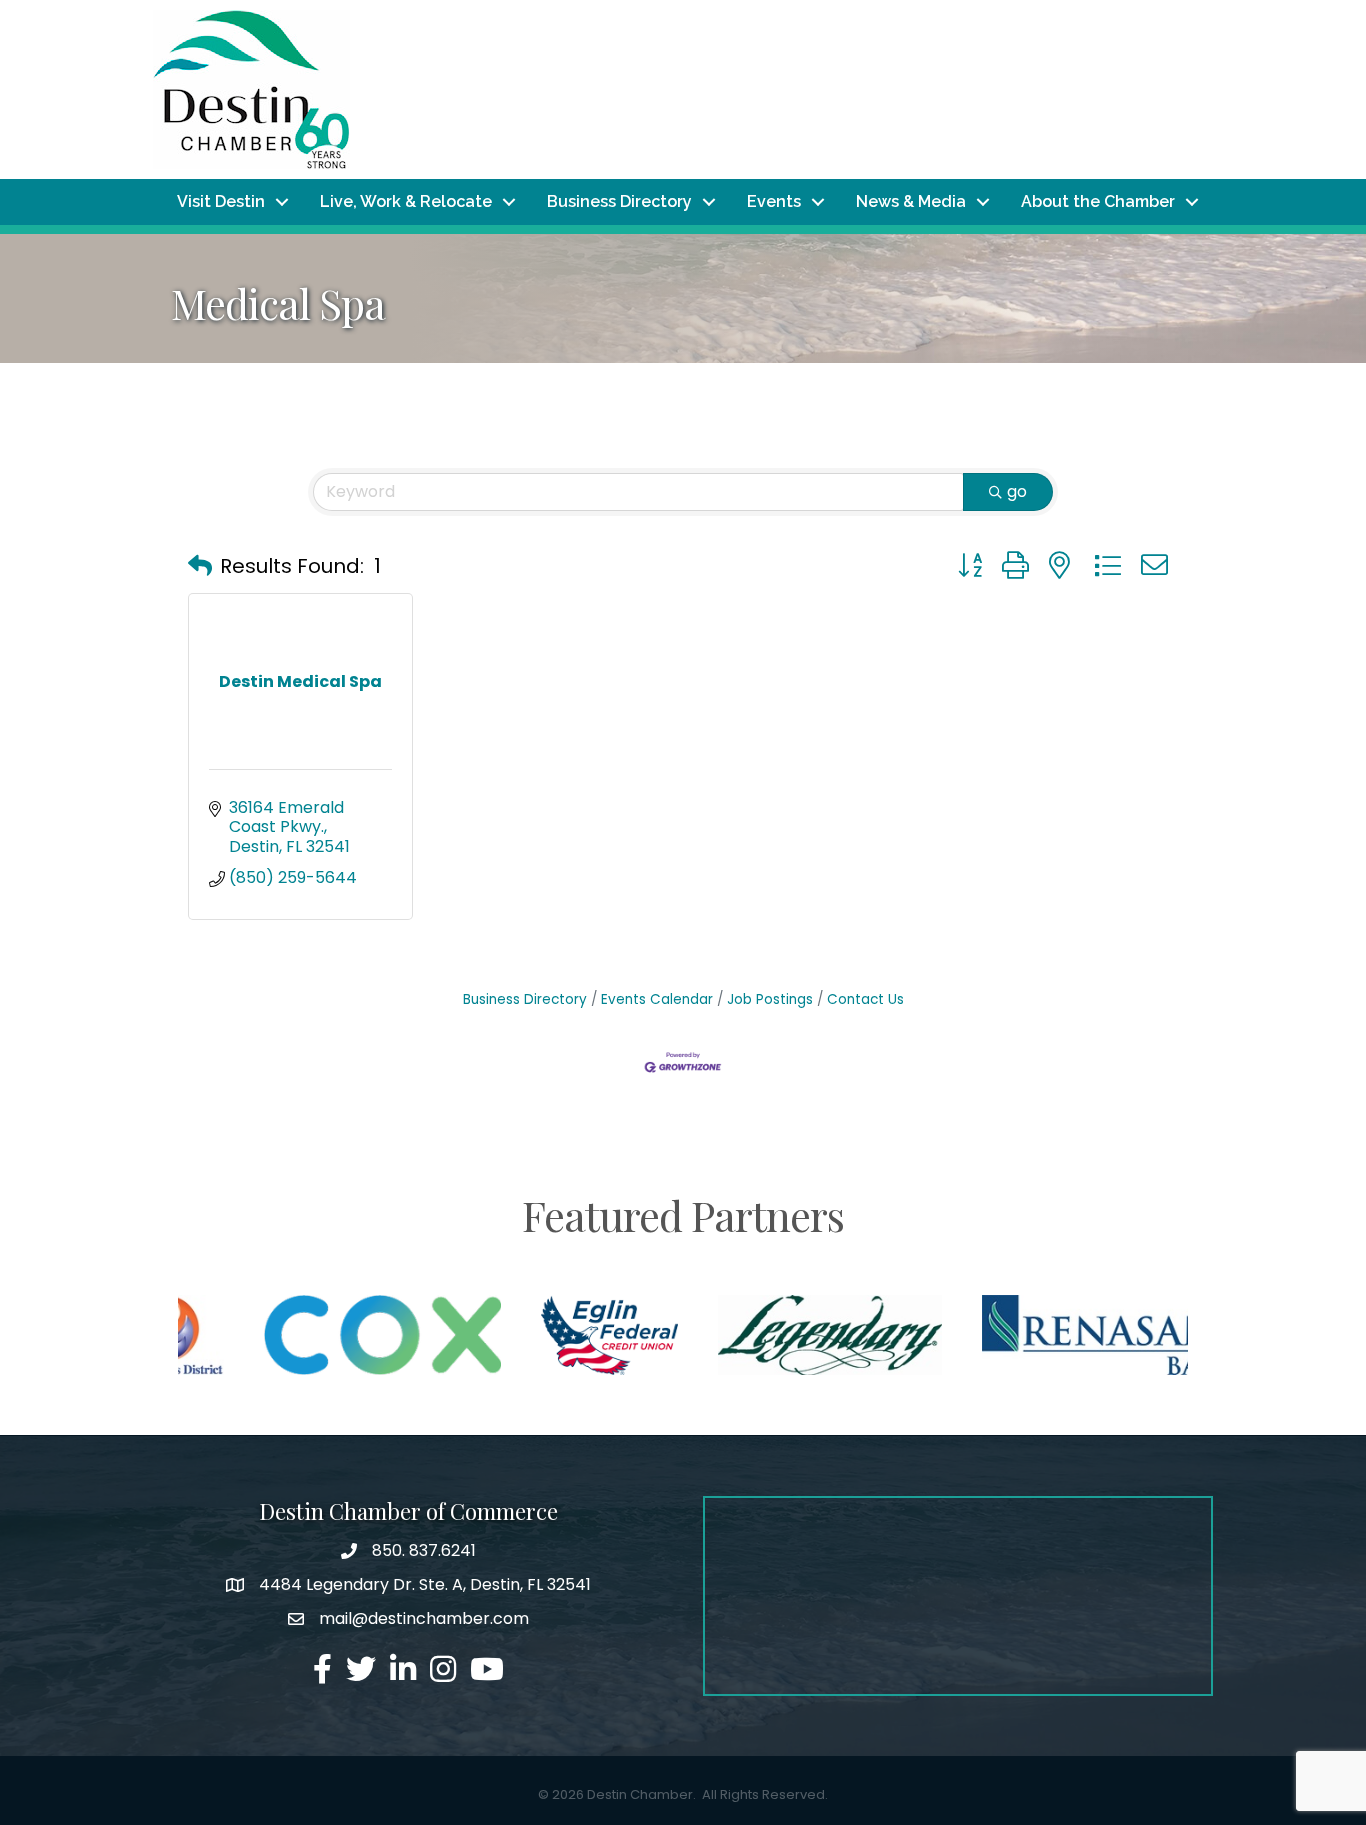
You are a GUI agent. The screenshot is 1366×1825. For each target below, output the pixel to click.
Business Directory (619, 201)
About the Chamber (1098, 201)
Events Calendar (657, 999)
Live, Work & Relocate (406, 201)
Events (774, 201)
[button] (200, 566)
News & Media (911, 201)
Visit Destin (221, 201)
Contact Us (865, 999)
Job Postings (770, 999)
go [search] (1017, 491)
